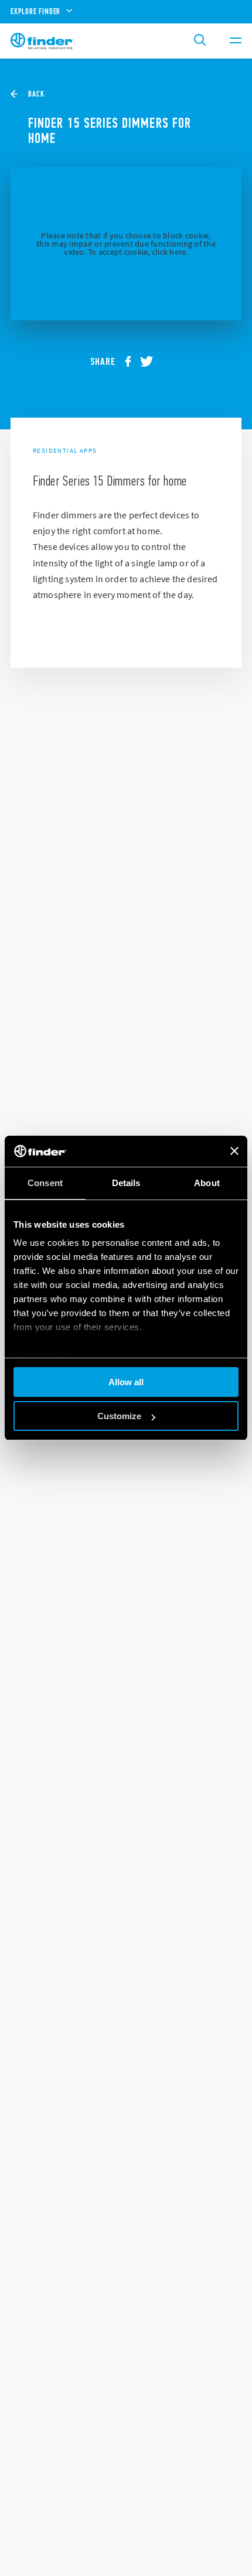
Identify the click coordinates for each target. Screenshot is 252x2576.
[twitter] (151, 361)
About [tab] (207, 1183)
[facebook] (132, 361)
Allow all (126, 1382)
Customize (119, 1416)
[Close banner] (234, 1151)
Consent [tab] (45, 1183)
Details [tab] (126, 1183)
